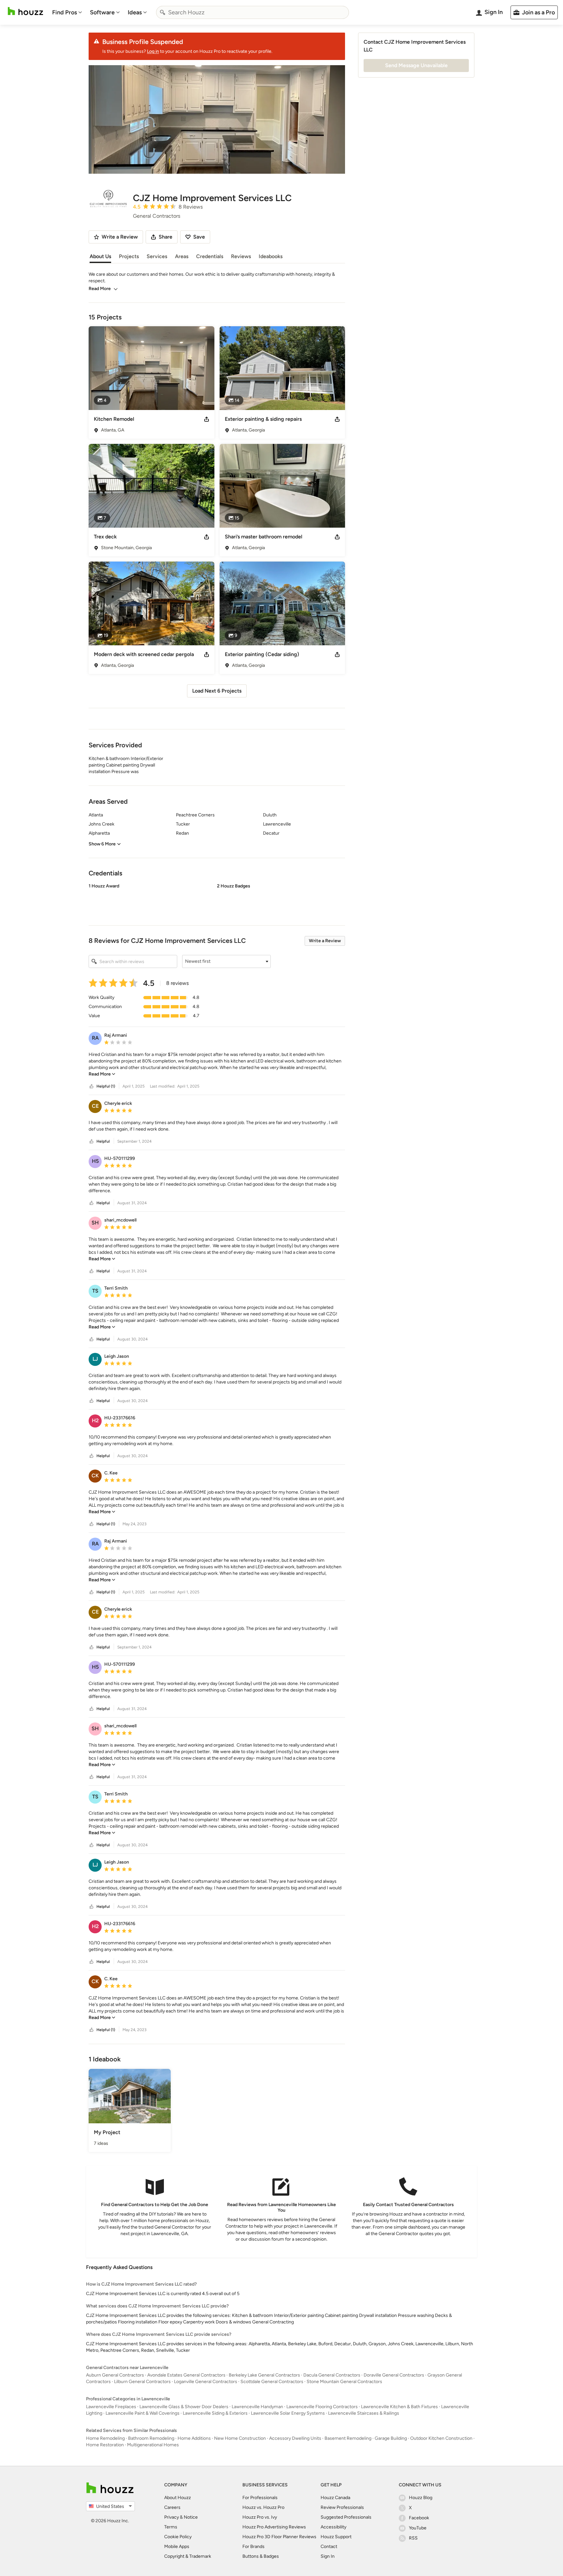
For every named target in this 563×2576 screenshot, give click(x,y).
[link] (102, 1074)
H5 (95, 1161)
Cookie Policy (178, 2537)
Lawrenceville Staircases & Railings (364, 2413)
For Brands (253, 2547)
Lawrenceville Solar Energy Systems (288, 2413)
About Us (100, 256)
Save (199, 237)
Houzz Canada (335, 2498)
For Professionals (260, 2498)
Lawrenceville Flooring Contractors (322, 2407)
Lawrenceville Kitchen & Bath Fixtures (399, 2407)
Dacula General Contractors (332, 2375)
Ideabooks (271, 256)
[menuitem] (67, 12)
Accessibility (333, 2527)
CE (95, 1106)
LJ (95, 1359)
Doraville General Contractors (394, 2375)
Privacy (172, 2517)
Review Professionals (342, 2507)
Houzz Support (336, 2537)
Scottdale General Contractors (272, 2382)
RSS (413, 2538)
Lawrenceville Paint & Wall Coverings (143, 2413)
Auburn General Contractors (115, 2375)
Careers (172, 2507)
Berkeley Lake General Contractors (264, 2375)
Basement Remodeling (348, 2438)
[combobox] (253, 12)
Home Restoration (105, 2445)
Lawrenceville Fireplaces (111, 2407)
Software (102, 12)
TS (95, 1291)
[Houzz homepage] (25, 11)
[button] (217, 899)
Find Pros (65, 12)
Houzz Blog (421, 2498)
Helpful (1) (106, 1086)
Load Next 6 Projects (217, 691)
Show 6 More (102, 844)
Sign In (328, 2556)
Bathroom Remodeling (151, 2438)
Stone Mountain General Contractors (344, 2382)
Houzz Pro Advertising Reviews (274, 2527)
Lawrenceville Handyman (257, 2407)
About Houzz (178, 2498)
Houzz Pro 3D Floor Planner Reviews (279, 2537)
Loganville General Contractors (206, 2382)
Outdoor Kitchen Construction (441, 2438)
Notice (191, 2517)
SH (95, 1223)
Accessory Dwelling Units (295, 2438)
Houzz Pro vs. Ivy (260, 2517)
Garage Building (391, 2438)
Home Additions (194, 2438)
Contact (329, 2547)
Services (157, 256)
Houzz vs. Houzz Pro (263, 2507)
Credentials (210, 256)
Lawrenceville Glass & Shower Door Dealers (184, 2407)
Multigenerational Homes (153, 2445)
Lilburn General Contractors (142, 2382)
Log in (153, 51)
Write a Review (325, 941)
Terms (171, 2527)
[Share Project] (207, 419)
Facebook (419, 2518)
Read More (100, 289)
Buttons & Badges (261, 2556)
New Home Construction (240, 2438)
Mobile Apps (177, 2547)
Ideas (135, 12)
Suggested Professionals (346, 2517)
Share (166, 237)
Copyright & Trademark (188, 2556)
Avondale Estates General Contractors (186, 2375)
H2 (95, 1420)
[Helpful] (92, 1086)
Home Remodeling (105, 2438)
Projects (129, 256)
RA (95, 1038)
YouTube (418, 2528)
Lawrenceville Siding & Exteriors (215, 2413)
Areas (182, 256)
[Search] (163, 12)
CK (95, 1476)
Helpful (103, 1141)
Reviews (241, 256)
